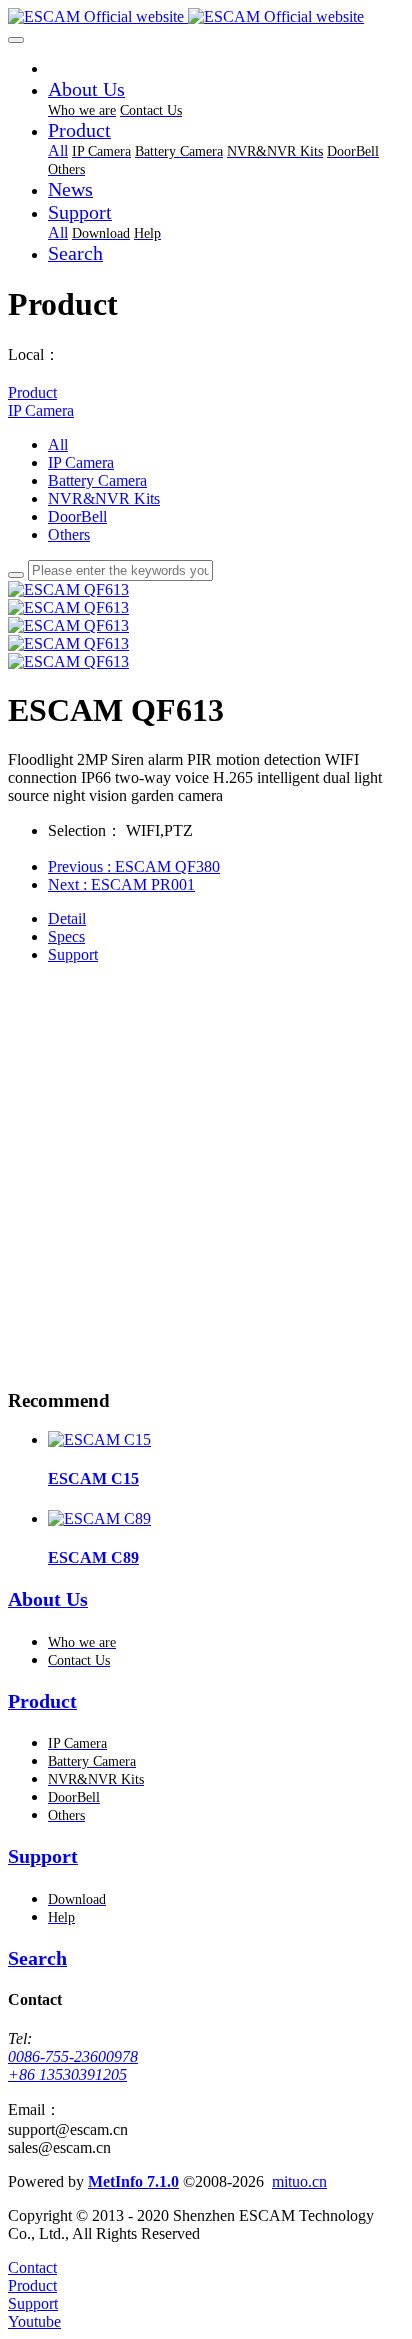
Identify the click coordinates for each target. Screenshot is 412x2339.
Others (69, 534)
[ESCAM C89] (99, 1518)
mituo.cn (299, 2181)
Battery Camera (97, 480)
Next (121, 884)
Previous (134, 866)
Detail (67, 918)
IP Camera (41, 410)
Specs (66, 936)
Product (32, 392)
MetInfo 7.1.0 (133, 2181)
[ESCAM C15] (99, 1439)
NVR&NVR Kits (104, 498)
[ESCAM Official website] (206, 17)
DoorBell (77, 516)
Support (73, 954)
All (58, 150)
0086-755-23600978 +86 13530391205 (73, 2065)
